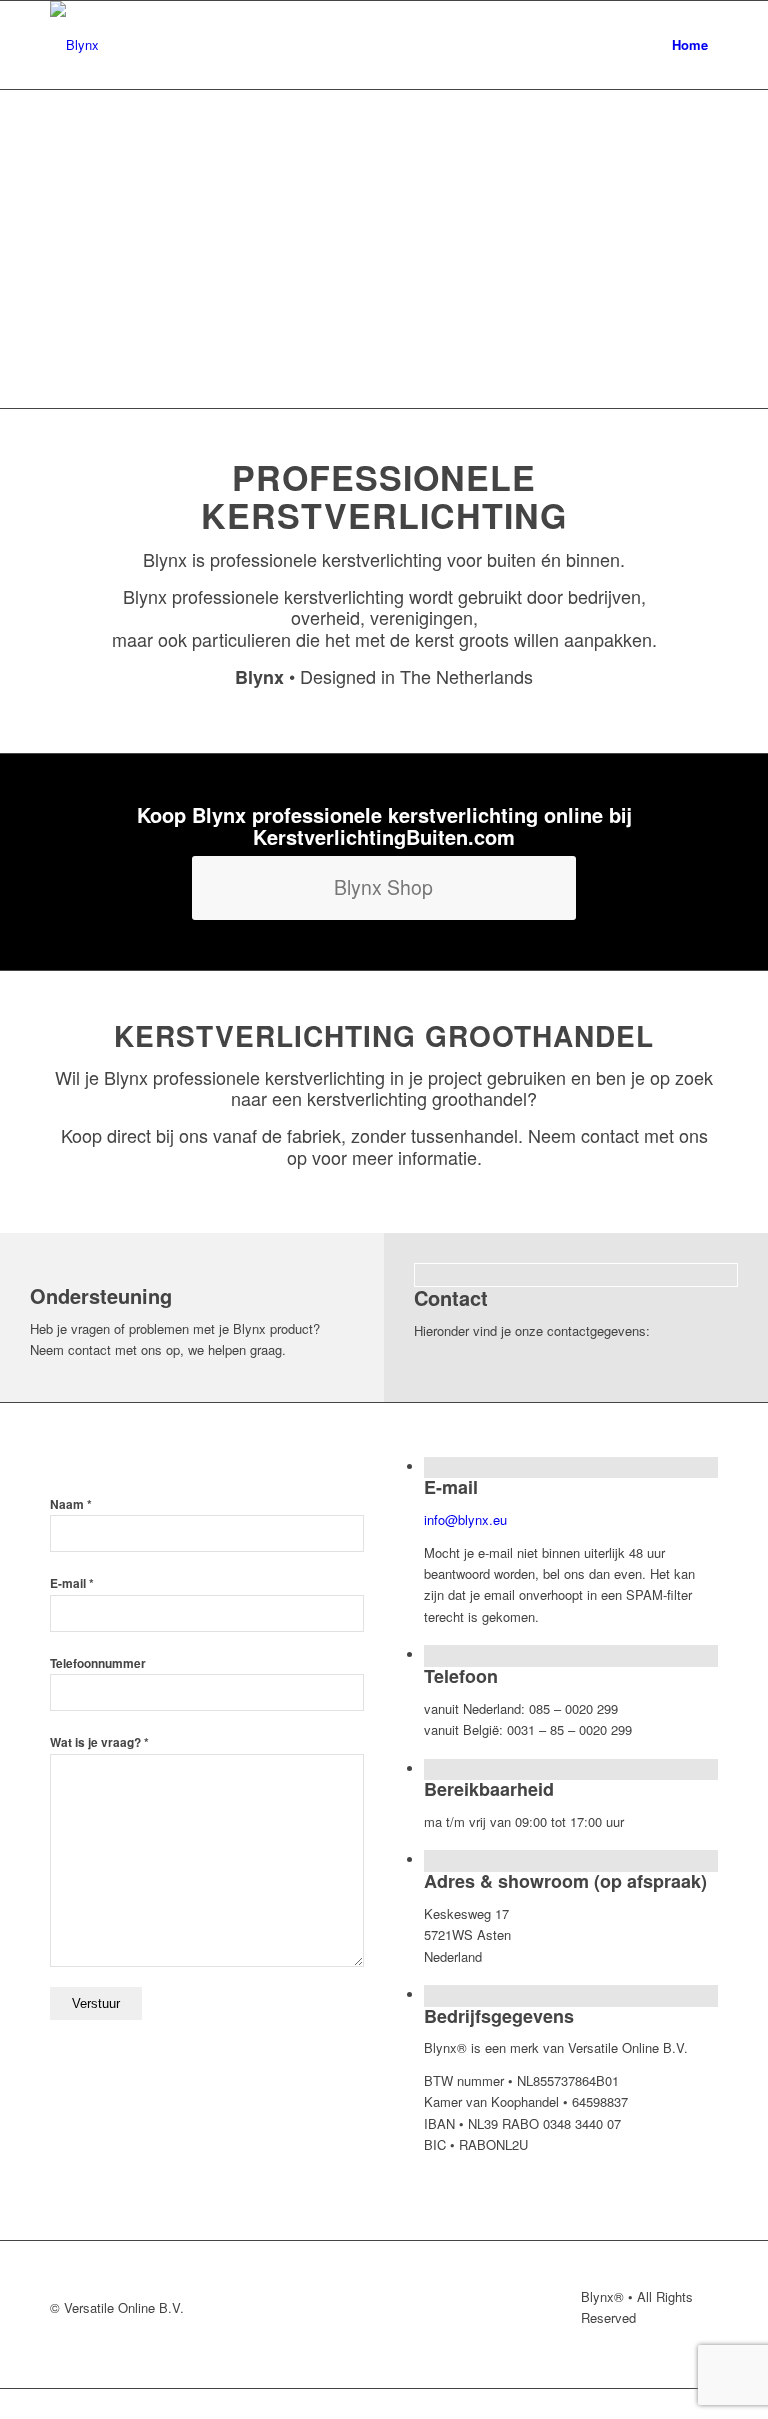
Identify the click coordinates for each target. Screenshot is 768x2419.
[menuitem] (690, 45)
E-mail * (72, 1583)
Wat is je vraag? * (99, 1742)
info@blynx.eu (465, 1519)
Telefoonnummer (98, 1663)
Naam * (71, 1504)
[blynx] (74, 45)
